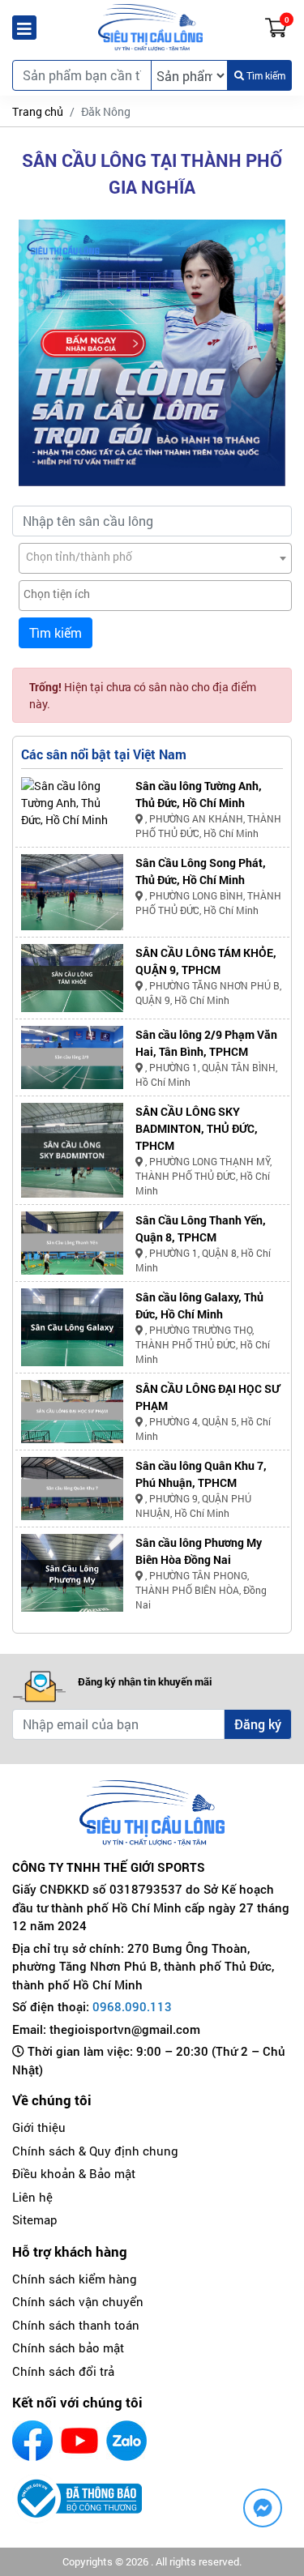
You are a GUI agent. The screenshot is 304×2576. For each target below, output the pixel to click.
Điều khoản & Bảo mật (74, 2173)
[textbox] (155, 556)
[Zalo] (126, 2441)
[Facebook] (32, 2441)
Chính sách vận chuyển (78, 2301)
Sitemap (35, 2219)
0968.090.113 (132, 2006)
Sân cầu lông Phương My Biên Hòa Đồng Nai (199, 1551)
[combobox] (155, 558)
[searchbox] (155, 594)
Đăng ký (258, 1724)
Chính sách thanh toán (76, 2325)
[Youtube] (79, 2441)
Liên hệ (32, 2197)
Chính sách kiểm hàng (75, 2279)
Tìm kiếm (265, 75)
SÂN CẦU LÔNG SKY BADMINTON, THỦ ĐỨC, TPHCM (197, 1128)
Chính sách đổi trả (63, 2371)
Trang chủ (38, 111)
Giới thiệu (39, 2127)
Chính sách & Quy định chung (95, 2151)
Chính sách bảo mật (68, 2347)
